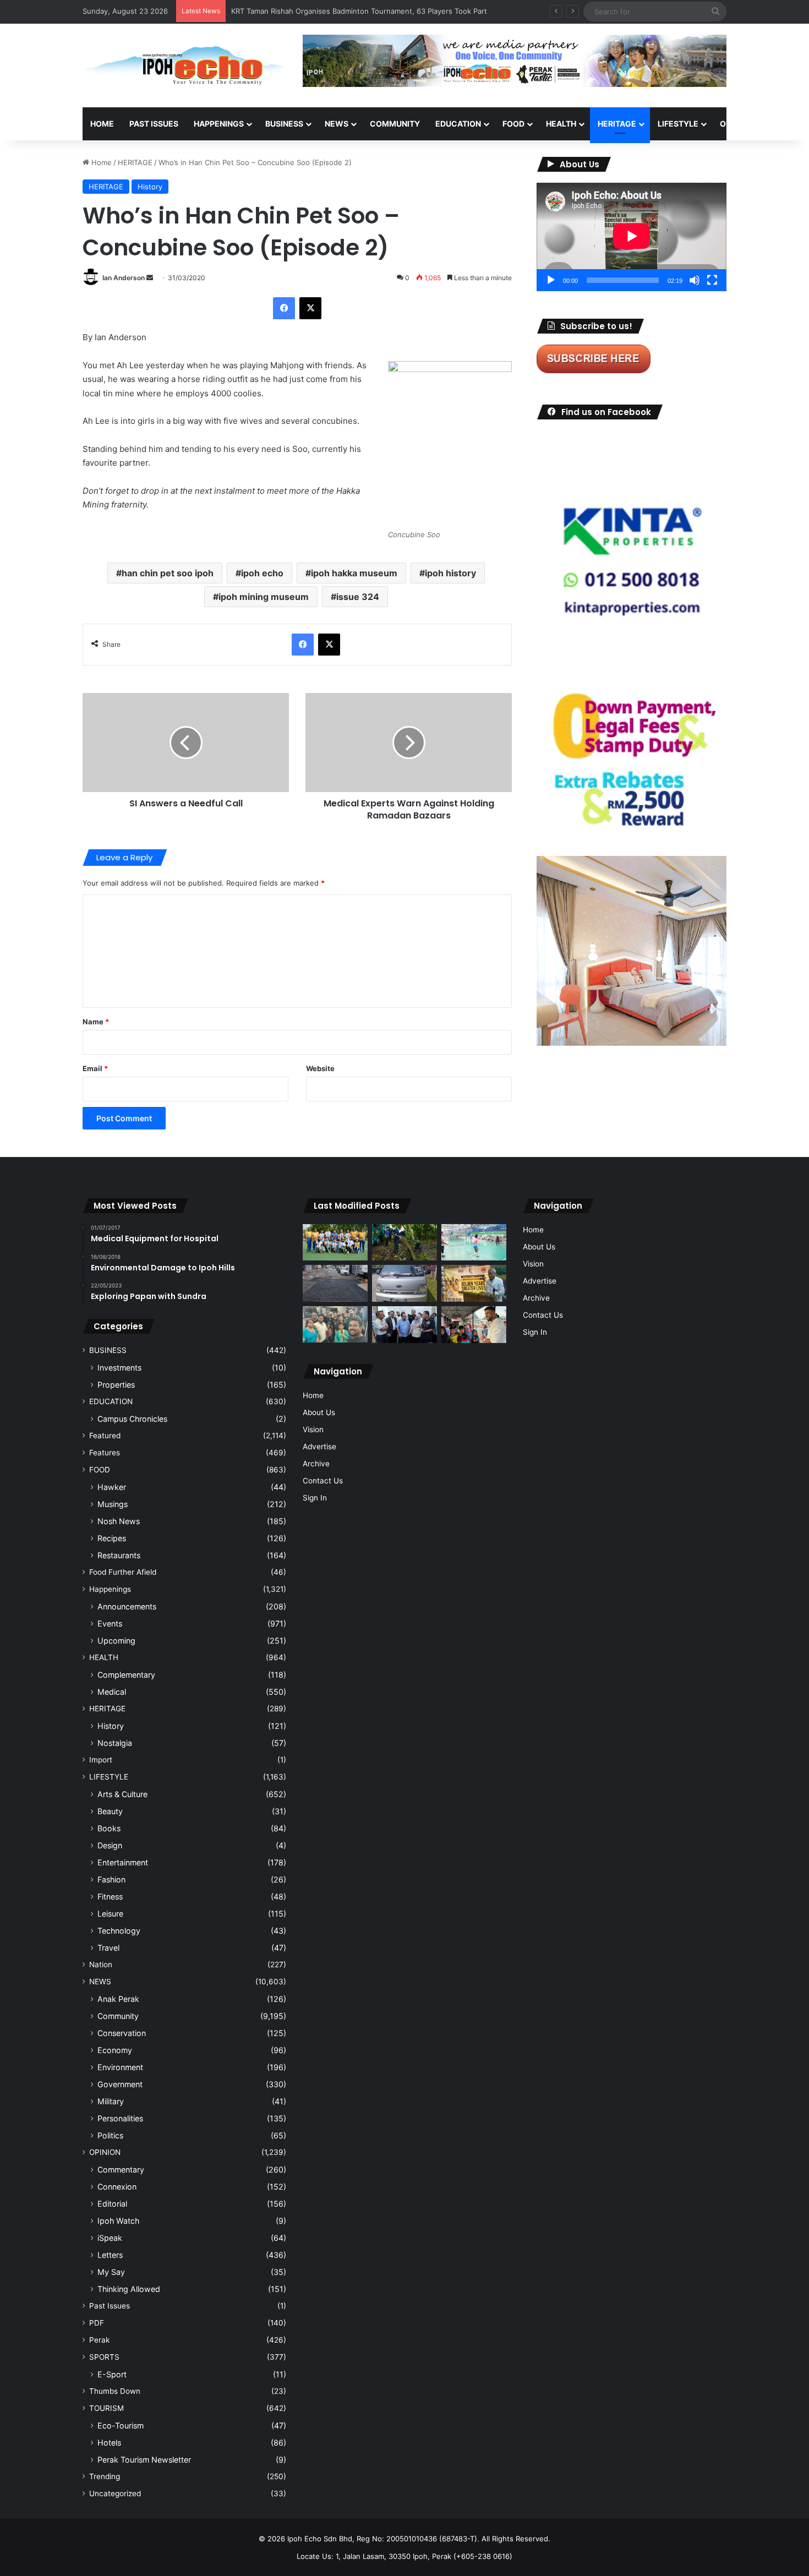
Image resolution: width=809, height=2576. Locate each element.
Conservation (122, 2033)
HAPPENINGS (219, 124)
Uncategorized (115, 2493)
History (150, 187)
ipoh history (450, 573)
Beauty (110, 1811)
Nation (101, 1964)
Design (110, 1845)
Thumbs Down (115, 2391)
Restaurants (119, 1555)
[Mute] (695, 280)
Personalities (120, 2118)
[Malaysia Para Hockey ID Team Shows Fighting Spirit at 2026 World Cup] (335, 1243)
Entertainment (123, 1862)
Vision (313, 1429)
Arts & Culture (122, 1794)
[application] (632, 237)
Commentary (121, 2170)
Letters (110, 2255)
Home (102, 124)
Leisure (110, 1914)
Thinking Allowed (129, 2289)
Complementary (126, 1675)
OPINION (736, 124)
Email (95, 1068)
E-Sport (112, 2374)
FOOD (513, 124)
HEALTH (561, 124)
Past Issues (154, 124)
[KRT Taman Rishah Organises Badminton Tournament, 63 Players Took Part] (474, 1243)
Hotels (109, 2443)
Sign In (315, 1498)
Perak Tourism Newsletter (144, 2460)
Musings (113, 1504)
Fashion (111, 1879)
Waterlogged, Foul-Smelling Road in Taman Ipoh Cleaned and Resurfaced (356, 11)
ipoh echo (262, 573)
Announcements (127, 1606)
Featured (105, 1436)
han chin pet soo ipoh (168, 573)
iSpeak (110, 2238)
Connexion (117, 2187)
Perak (99, 2340)
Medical (112, 1692)
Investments (119, 1368)
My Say (111, 2272)
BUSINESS (284, 124)
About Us (319, 1412)
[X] (310, 308)
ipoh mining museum (264, 597)
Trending (105, 2476)
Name (96, 1022)
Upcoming (116, 1641)
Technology (119, 1931)
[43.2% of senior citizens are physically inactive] (474, 1283)
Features (105, 1453)
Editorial (112, 2204)
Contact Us (323, 1481)
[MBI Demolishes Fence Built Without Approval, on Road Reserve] (404, 1243)
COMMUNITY (395, 124)
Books (109, 1828)
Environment (120, 2067)
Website (320, 1068)
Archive (316, 1464)
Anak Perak (118, 1999)
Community (118, 2016)
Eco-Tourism (121, 2425)
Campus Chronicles (132, 1419)
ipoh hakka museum (354, 573)
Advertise (319, 1447)
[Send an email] (150, 278)
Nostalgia (115, 1743)
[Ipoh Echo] (184, 66)
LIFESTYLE (678, 124)
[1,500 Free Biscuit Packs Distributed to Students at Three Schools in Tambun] (474, 1325)
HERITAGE (617, 124)
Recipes (112, 1538)
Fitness (110, 1896)
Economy (115, 2050)
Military (111, 2101)
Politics (110, 2135)
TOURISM (106, 2408)
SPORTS (104, 2357)
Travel (108, 1948)
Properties (116, 1385)
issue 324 (358, 597)
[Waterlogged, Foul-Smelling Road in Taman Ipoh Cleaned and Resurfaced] (335, 1283)
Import (101, 1760)
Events (110, 1623)
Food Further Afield (123, 1572)
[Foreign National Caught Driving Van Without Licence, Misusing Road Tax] (404, 1283)
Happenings (110, 1589)
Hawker (112, 1487)
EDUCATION (458, 124)
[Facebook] (284, 308)
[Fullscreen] (712, 280)
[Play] (551, 280)
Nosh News (119, 1521)
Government (120, 2084)
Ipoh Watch (118, 2221)
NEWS (337, 124)
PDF (97, 2323)
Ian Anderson (124, 278)
